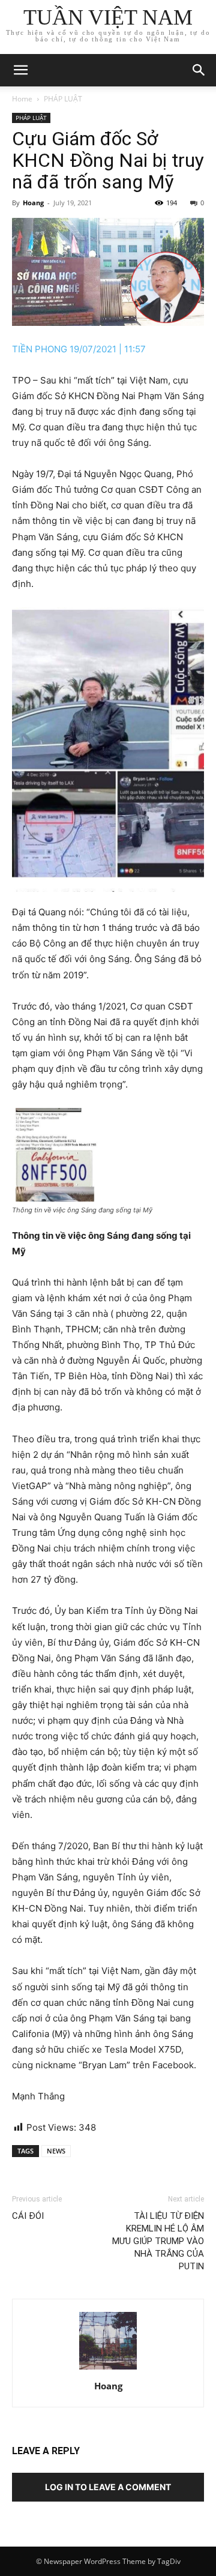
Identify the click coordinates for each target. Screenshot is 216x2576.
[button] (199, 70)
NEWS (56, 2151)
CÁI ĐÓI (28, 2216)
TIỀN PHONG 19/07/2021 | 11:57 (79, 349)
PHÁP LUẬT (63, 99)
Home (22, 99)
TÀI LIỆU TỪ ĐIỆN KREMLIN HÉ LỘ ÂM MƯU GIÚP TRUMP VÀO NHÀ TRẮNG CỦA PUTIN (158, 2241)
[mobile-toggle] (20, 70)
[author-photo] (108, 2369)
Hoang (33, 203)
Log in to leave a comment (108, 2487)
